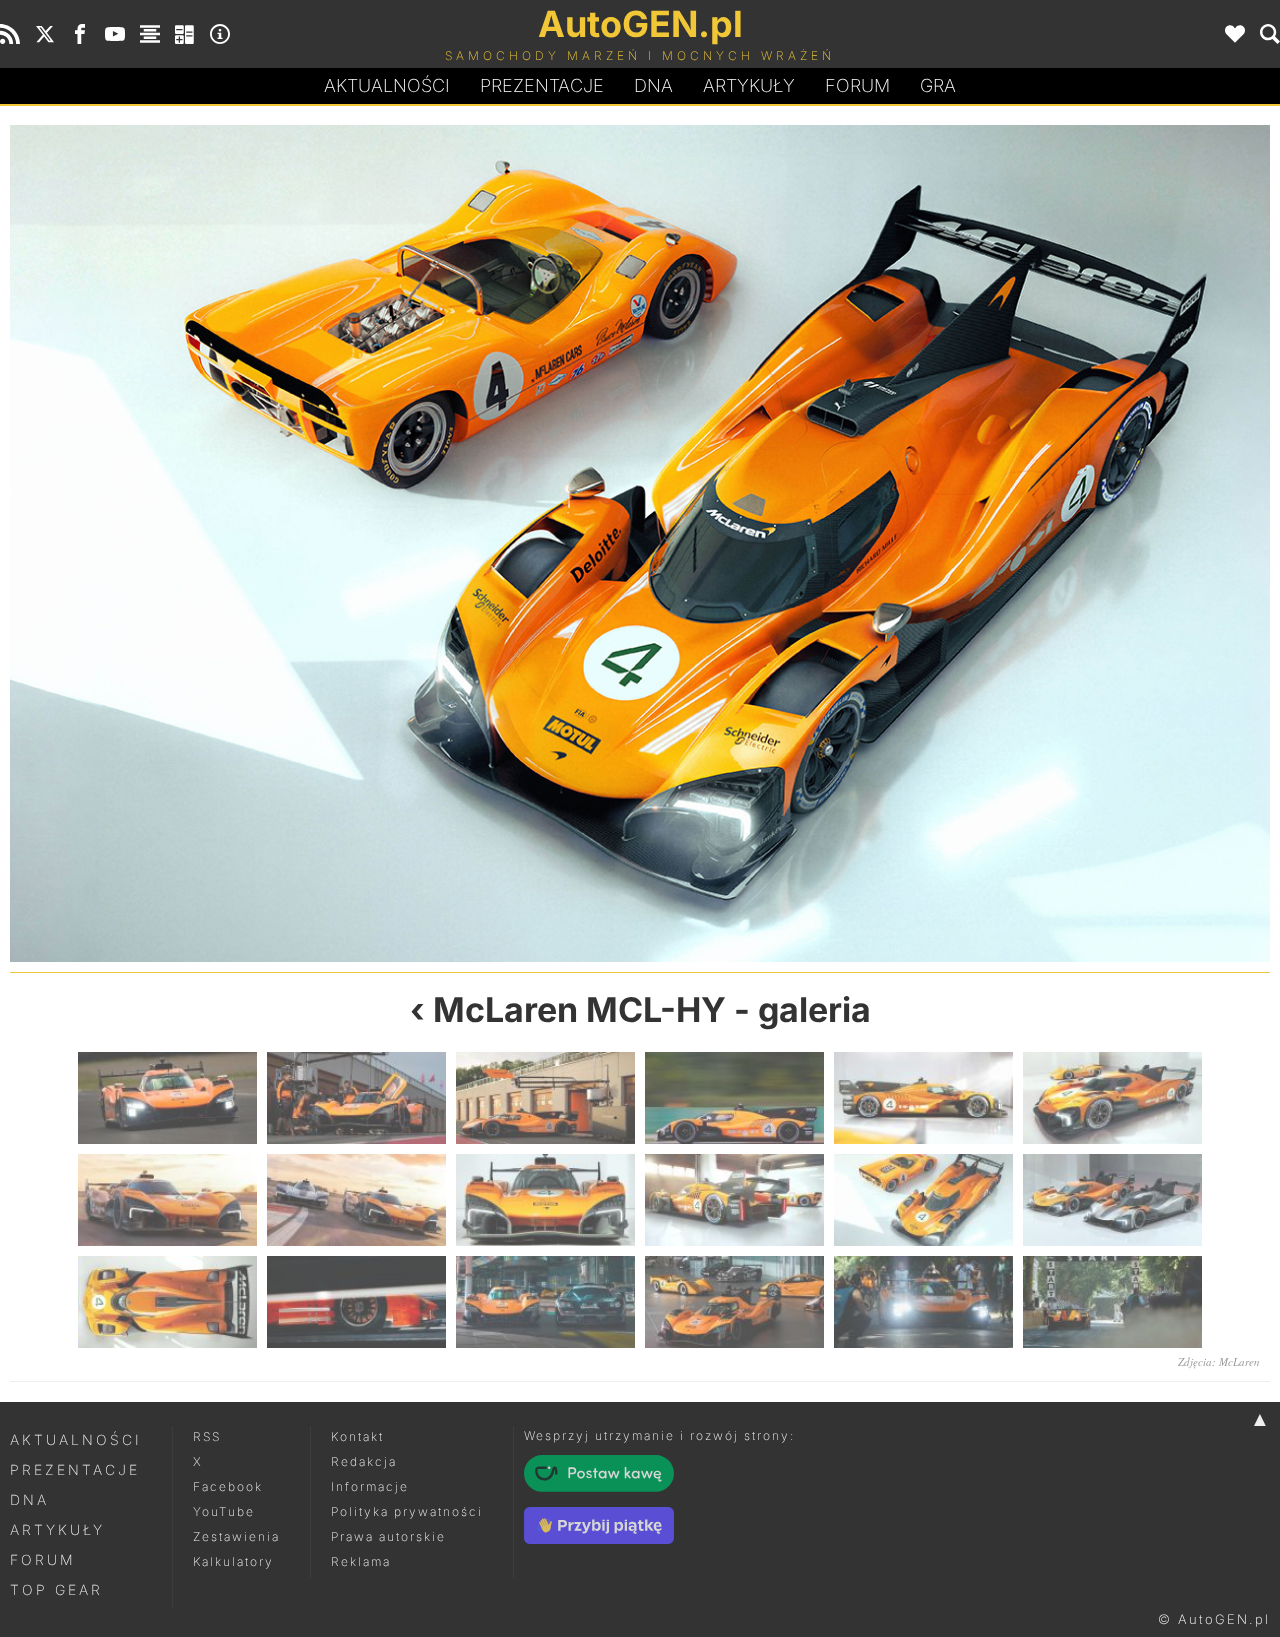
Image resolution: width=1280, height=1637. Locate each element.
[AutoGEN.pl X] (45, 34)
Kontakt (357, 1436)
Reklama (361, 1561)
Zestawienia (236, 1536)
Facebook (228, 1486)
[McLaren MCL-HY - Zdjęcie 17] (923, 1302)
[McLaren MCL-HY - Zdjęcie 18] (1112, 1302)
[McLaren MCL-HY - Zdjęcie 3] (545, 1098)
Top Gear (56, 1589)
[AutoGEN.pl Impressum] (220, 34)
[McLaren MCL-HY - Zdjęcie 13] (167, 1302)
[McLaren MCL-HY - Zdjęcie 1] (167, 1098)
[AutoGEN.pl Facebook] (80, 34)
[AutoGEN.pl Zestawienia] (150, 34)
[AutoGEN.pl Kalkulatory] (185, 34)
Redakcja (364, 1461)
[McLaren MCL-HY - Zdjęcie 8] (356, 1200)
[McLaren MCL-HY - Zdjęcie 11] (923, 1200)
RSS (207, 1436)
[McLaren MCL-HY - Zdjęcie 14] (356, 1302)
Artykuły (749, 85)
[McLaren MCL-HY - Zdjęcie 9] (545, 1200)
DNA (29, 1499)
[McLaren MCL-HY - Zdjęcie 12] (955, 543)
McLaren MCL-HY (579, 1009)
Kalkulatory (233, 1561)
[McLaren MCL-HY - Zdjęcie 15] (545, 1302)
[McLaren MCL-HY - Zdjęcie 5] (923, 1098)
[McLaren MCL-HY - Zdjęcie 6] (1112, 1098)
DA (653, 85)
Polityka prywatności (407, 1511)
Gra (938, 85)
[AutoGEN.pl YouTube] (115, 34)
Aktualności (387, 85)
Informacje (370, 1486)
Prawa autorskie (388, 1536)
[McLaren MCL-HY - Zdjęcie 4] (734, 1098)
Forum (857, 85)
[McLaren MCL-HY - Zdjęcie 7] (167, 1200)
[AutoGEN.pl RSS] (10, 34)
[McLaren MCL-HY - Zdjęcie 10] (325, 543)
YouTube (224, 1511)
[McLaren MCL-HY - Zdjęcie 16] (734, 1302)
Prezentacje (542, 85)
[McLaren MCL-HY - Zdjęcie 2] (356, 1098)
